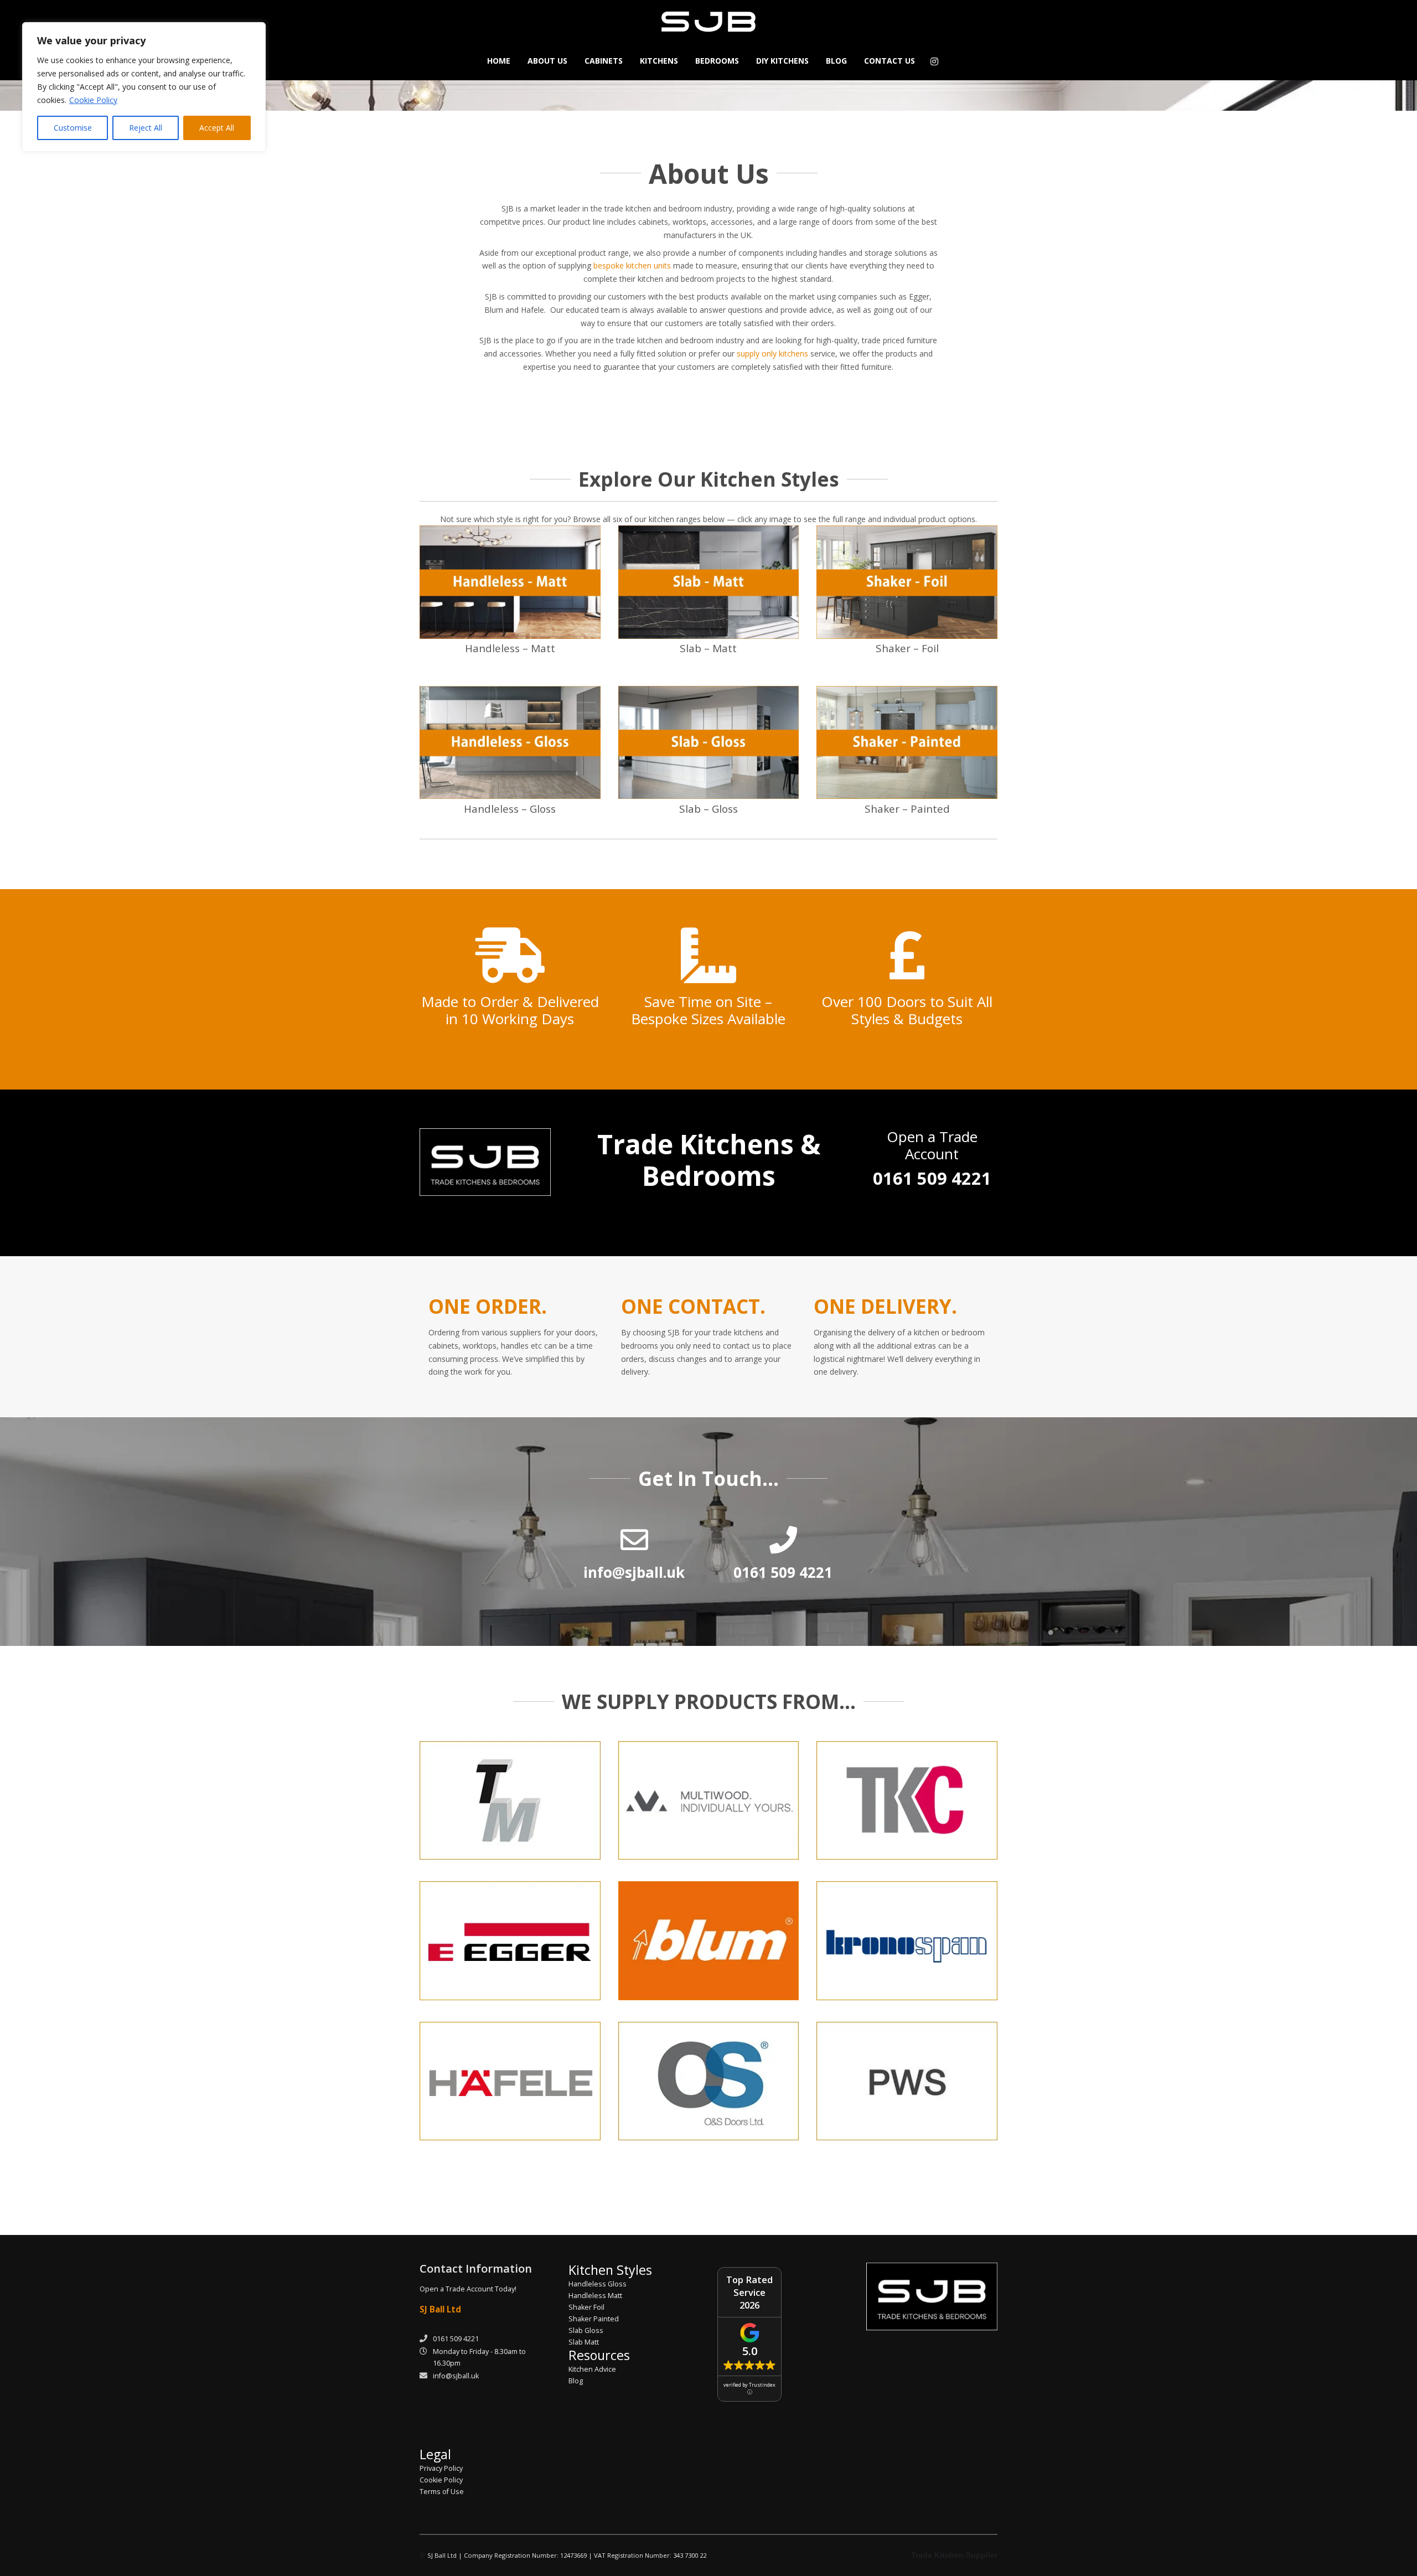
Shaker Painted (594, 2319)
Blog (576, 2381)
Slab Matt (584, 2342)
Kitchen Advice (592, 2369)
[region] (144, 87)
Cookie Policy (93, 100)
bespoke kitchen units (632, 265)
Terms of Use (442, 2492)
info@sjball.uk (456, 2376)
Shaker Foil (586, 2307)
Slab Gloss (586, 2330)
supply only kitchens (772, 353)
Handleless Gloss (598, 2284)
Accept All (217, 128)
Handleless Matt (595, 2296)
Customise (73, 128)
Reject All (146, 128)
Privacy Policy (441, 2468)
